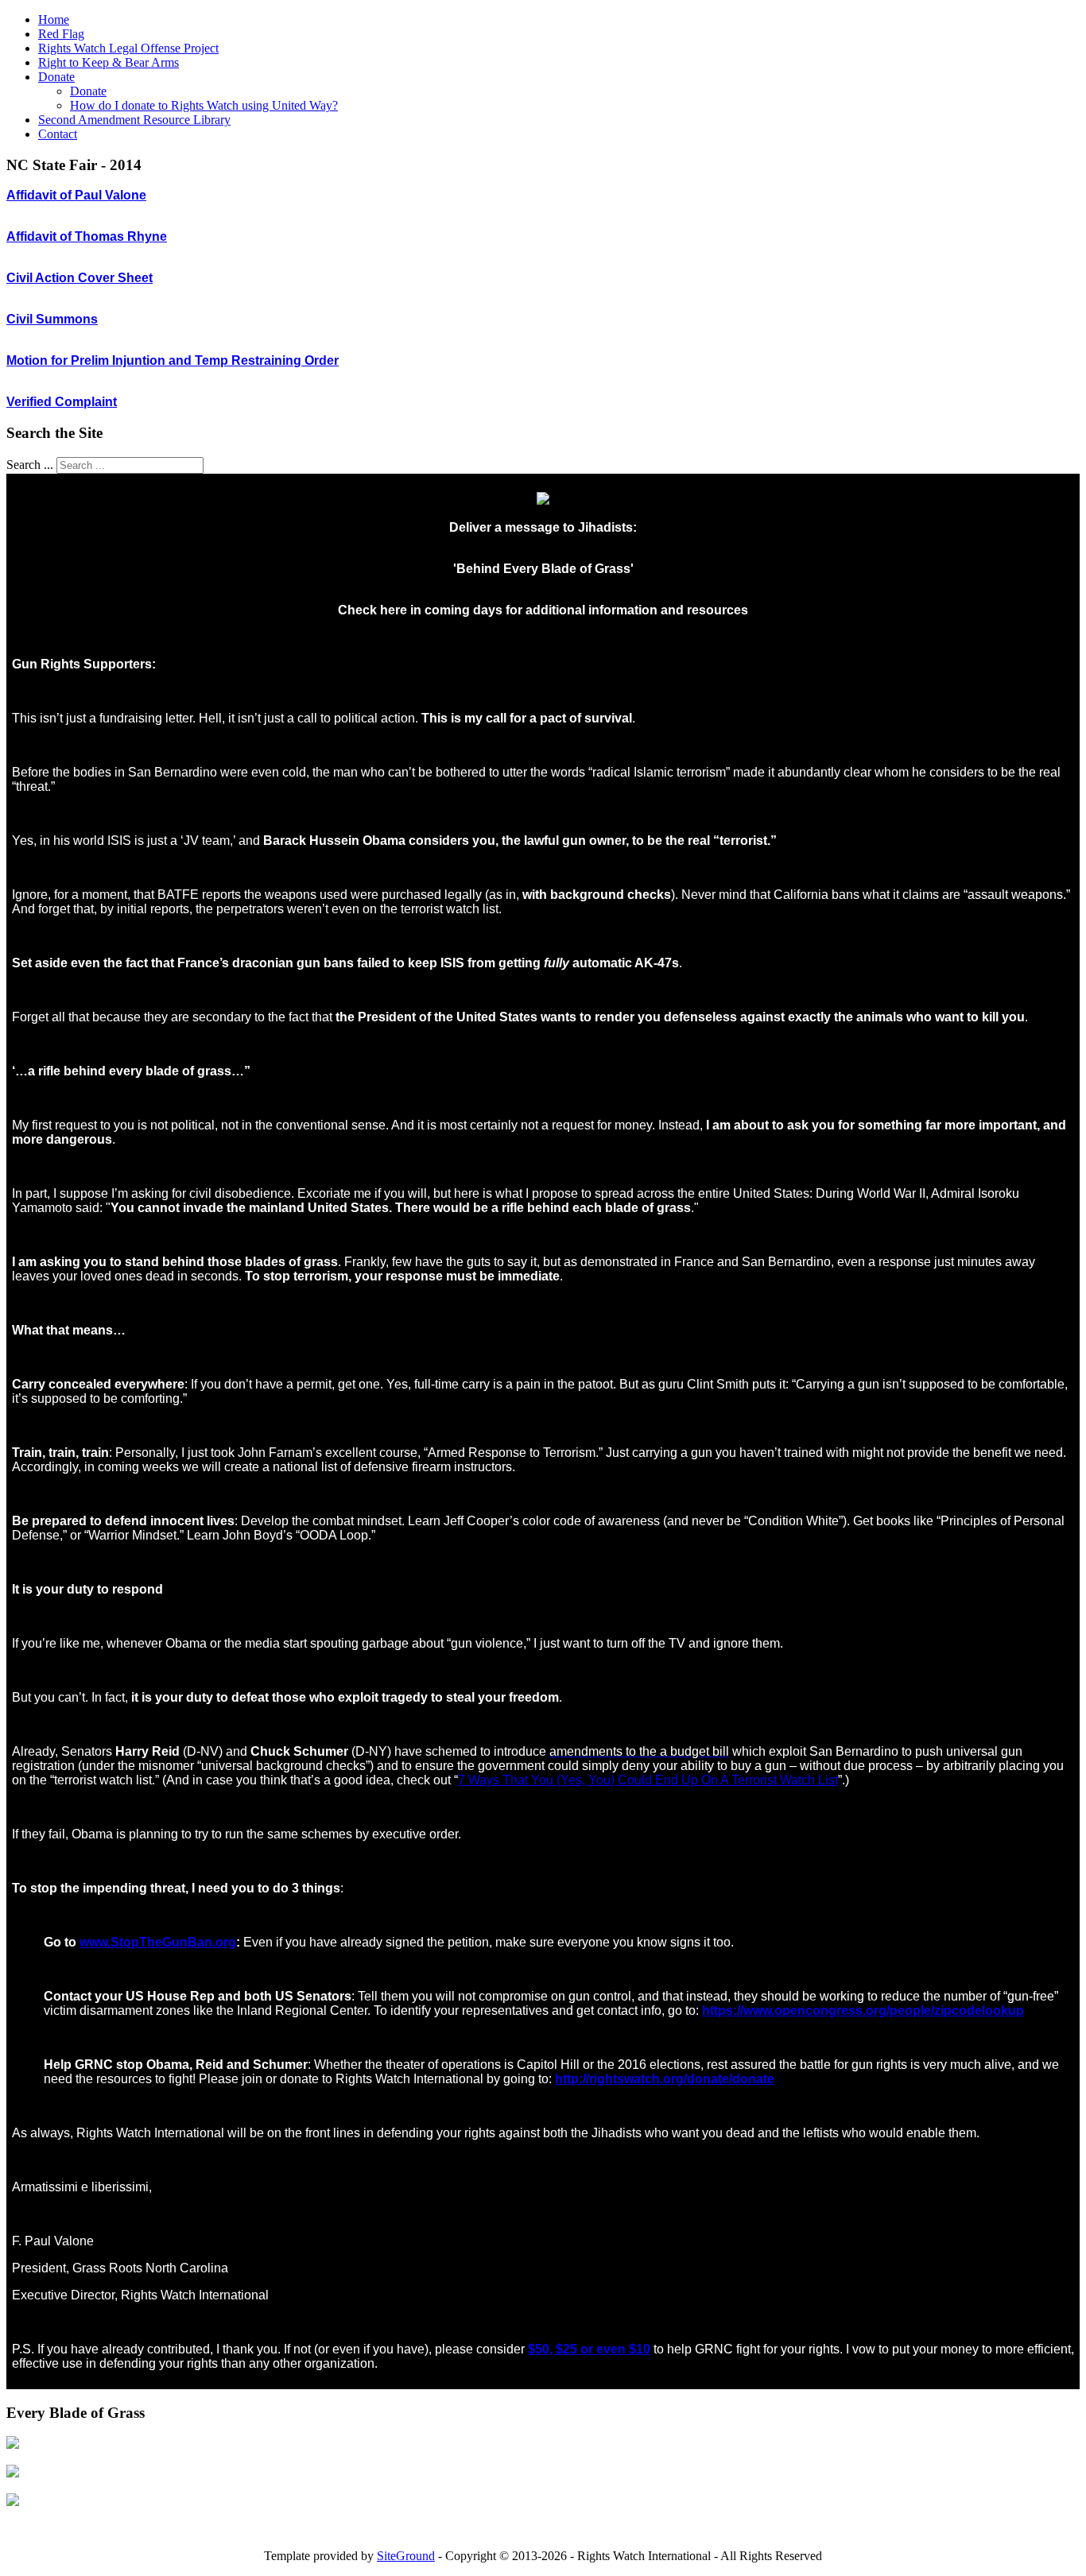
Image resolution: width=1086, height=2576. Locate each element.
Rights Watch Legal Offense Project (128, 48)
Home (54, 19)
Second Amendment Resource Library (134, 120)
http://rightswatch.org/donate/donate (665, 2079)
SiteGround (406, 2556)
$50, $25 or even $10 (589, 2349)
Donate (56, 77)
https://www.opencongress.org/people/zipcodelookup (863, 2010)
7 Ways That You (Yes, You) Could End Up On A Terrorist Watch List (648, 1780)
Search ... (30, 465)
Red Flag (61, 34)
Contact (58, 134)
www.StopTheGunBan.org (158, 1942)
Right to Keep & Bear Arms (109, 62)
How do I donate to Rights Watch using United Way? (204, 105)
